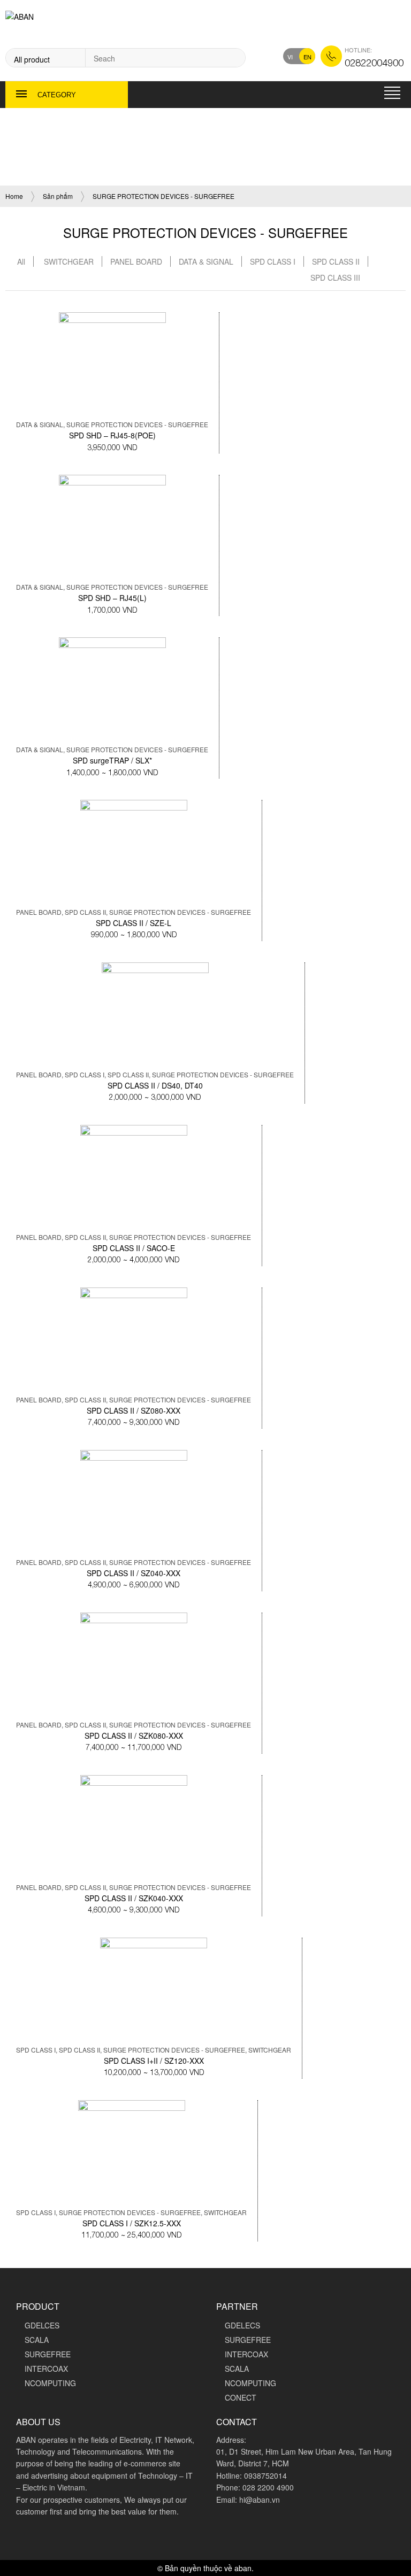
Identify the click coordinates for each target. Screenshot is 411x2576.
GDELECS (242, 2325)
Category (57, 95)
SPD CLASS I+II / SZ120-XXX (154, 2061)
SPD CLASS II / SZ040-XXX (134, 1573)
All (21, 261)
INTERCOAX (46, 2369)
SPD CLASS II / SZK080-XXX (134, 1736)
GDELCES (42, 2325)
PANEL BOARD (136, 261)
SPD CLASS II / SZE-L (134, 923)
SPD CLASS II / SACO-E (134, 1248)
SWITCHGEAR (69, 261)
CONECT (241, 2397)
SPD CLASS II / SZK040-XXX (134, 1898)
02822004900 (374, 62)
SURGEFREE (48, 2354)
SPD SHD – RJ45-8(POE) (112, 435)
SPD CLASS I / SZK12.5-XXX (132, 2223)
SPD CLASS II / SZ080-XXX (134, 1410)
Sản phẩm (58, 196)
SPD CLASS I (273, 261)
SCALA (37, 2340)
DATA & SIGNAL (206, 261)
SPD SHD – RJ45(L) (112, 598)
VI (290, 57)
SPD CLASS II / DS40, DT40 (155, 1085)
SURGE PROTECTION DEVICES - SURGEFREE (137, 424)
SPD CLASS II (336, 261)
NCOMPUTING (50, 2383)
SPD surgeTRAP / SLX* (112, 760)
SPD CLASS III (335, 277)
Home (14, 196)
